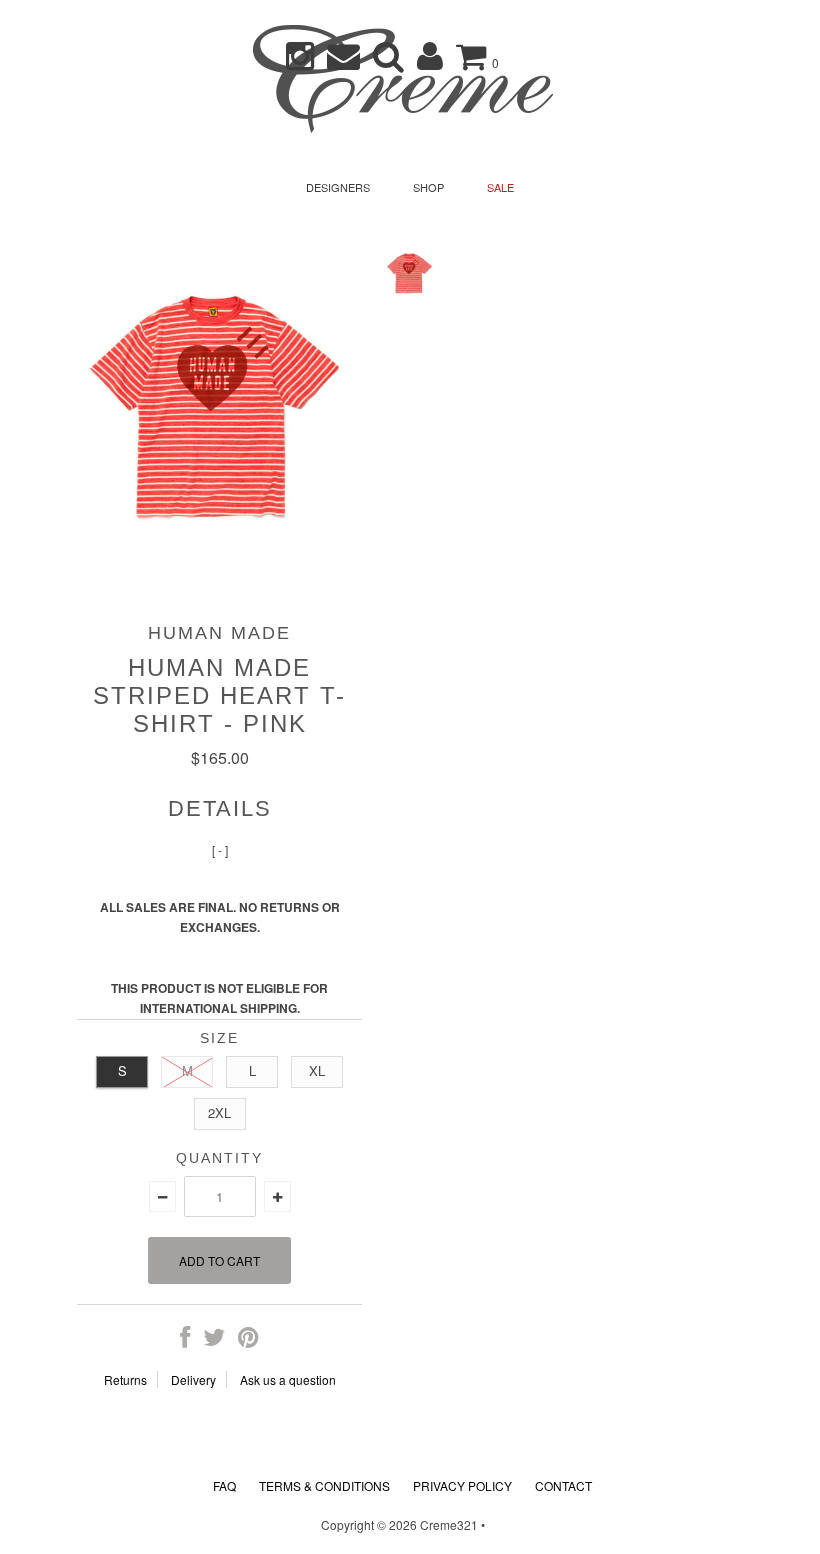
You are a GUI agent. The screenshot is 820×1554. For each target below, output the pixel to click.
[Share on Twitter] (214, 1340)
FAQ (224, 1485)
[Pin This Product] (248, 1340)
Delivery (193, 1379)
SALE (500, 187)
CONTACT (563, 1485)
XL (317, 1070)
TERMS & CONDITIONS (324, 1485)
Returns (125, 1379)
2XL (219, 1112)
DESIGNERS (338, 187)
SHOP (428, 187)
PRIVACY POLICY (462, 1485)
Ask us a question (288, 1379)
